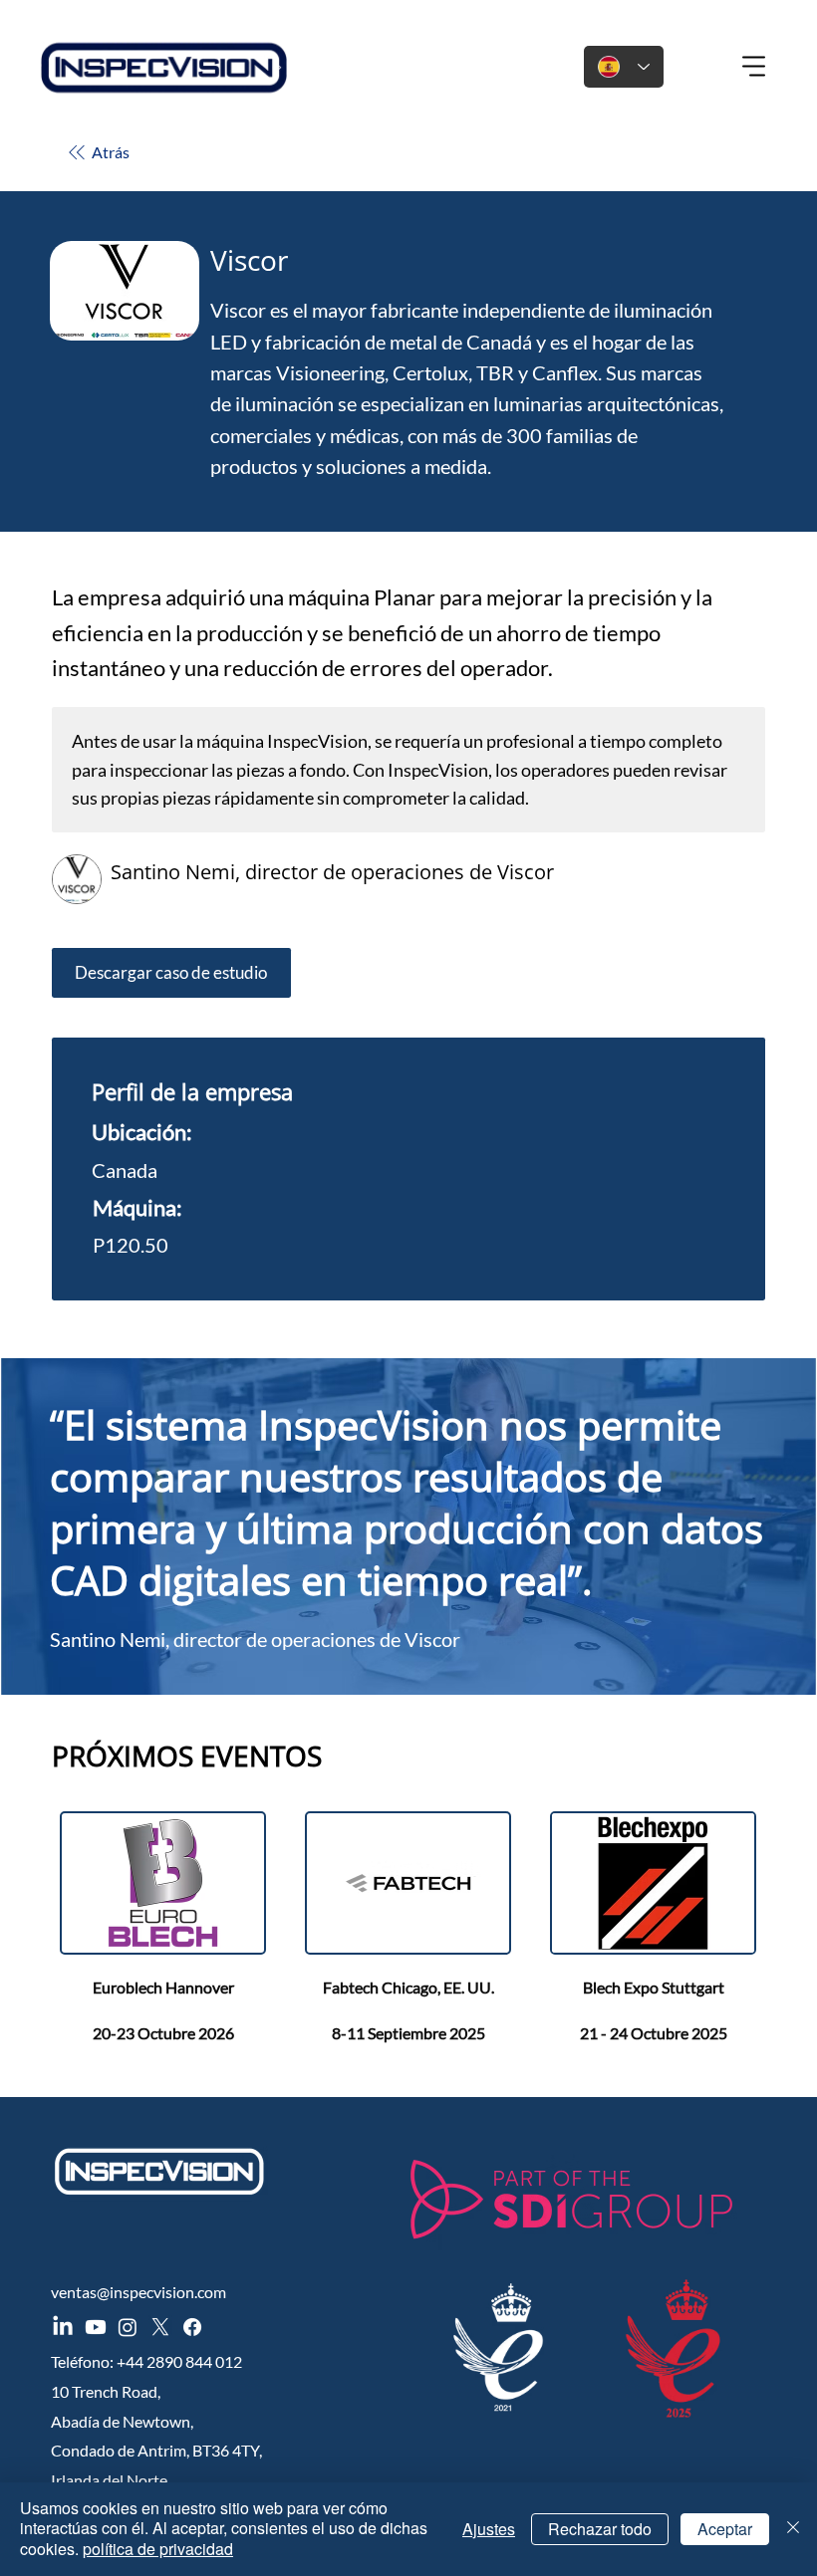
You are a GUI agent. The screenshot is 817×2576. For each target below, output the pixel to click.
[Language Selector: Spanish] (624, 67)
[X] (160, 2327)
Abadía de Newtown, (122, 2421)
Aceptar (725, 2529)
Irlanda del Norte (109, 2480)
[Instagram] (128, 2327)
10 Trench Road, (106, 2391)
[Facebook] (192, 2327)
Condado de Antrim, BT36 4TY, (156, 2450)
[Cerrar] (793, 2529)
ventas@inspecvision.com (138, 2292)
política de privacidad (158, 2549)
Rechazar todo (600, 2529)
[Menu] (755, 67)
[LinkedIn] (63, 2327)
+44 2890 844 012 (179, 2361)
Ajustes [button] (489, 2529)
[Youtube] (96, 2327)
